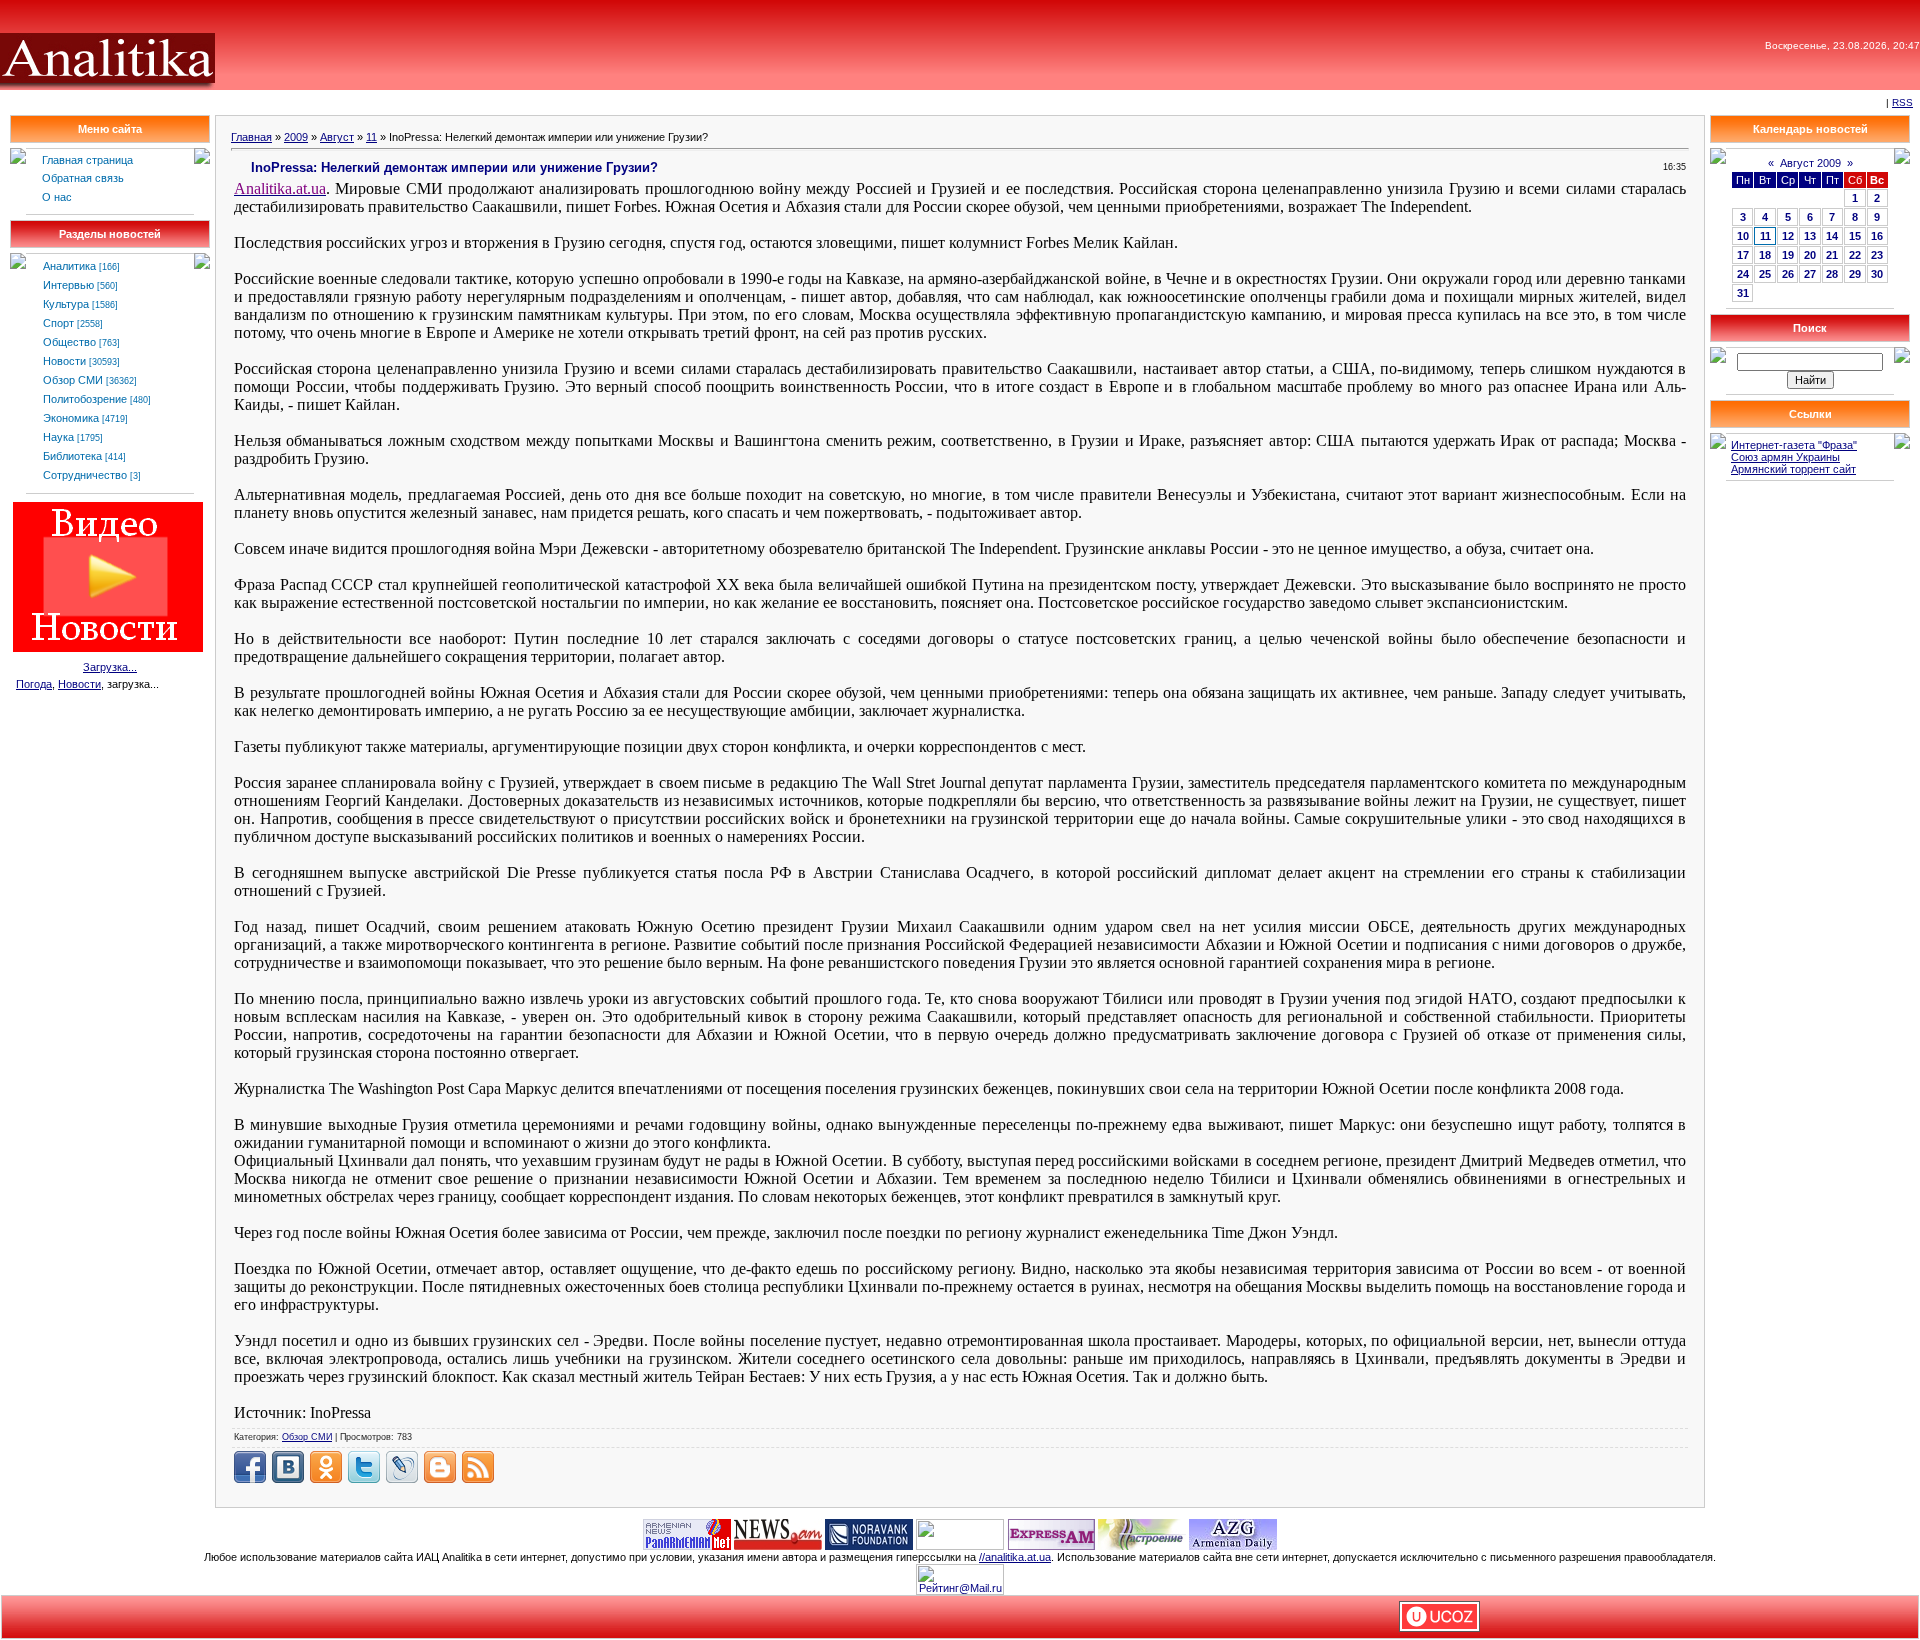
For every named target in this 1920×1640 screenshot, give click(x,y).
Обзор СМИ (73, 380)
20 (1810, 255)
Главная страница (87, 160)
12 (1788, 236)
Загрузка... (110, 667)
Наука (58, 437)
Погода (34, 684)
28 (1832, 274)
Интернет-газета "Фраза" (1794, 445)
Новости (64, 361)
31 (1743, 293)
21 (1832, 255)
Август (337, 137)
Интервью (68, 285)
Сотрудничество (85, 475)
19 (1788, 255)
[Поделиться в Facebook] (250, 1467)
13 (1810, 236)
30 (1877, 274)
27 (1810, 274)
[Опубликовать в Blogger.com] (440, 1467)
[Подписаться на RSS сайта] (478, 1467)
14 (1832, 236)
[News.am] (778, 1533)
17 (1743, 255)
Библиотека (72, 456)
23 (1877, 255)
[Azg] (1233, 1533)
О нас (57, 197)
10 (1743, 236)
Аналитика (69, 266)
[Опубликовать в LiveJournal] (402, 1467)
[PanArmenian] (687, 1533)
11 (371, 137)
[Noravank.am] (869, 1533)
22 (1855, 255)
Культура (66, 304)
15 (1855, 236)
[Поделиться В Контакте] (288, 1467)
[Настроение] (1142, 1533)
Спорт (58, 323)
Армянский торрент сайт (1793, 469)
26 (1788, 274)
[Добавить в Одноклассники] (326, 1467)
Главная (251, 137)
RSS (1902, 102)
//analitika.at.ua (1015, 1557)
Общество (69, 342)
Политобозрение (85, 399)
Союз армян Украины (1785, 457)
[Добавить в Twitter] (364, 1467)
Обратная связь (83, 178)
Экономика (71, 418)
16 (1877, 236)
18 (1765, 255)
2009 (296, 137)
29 (1855, 274)
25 (1765, 274)
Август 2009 (1810, 163)
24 (1743, 274)
